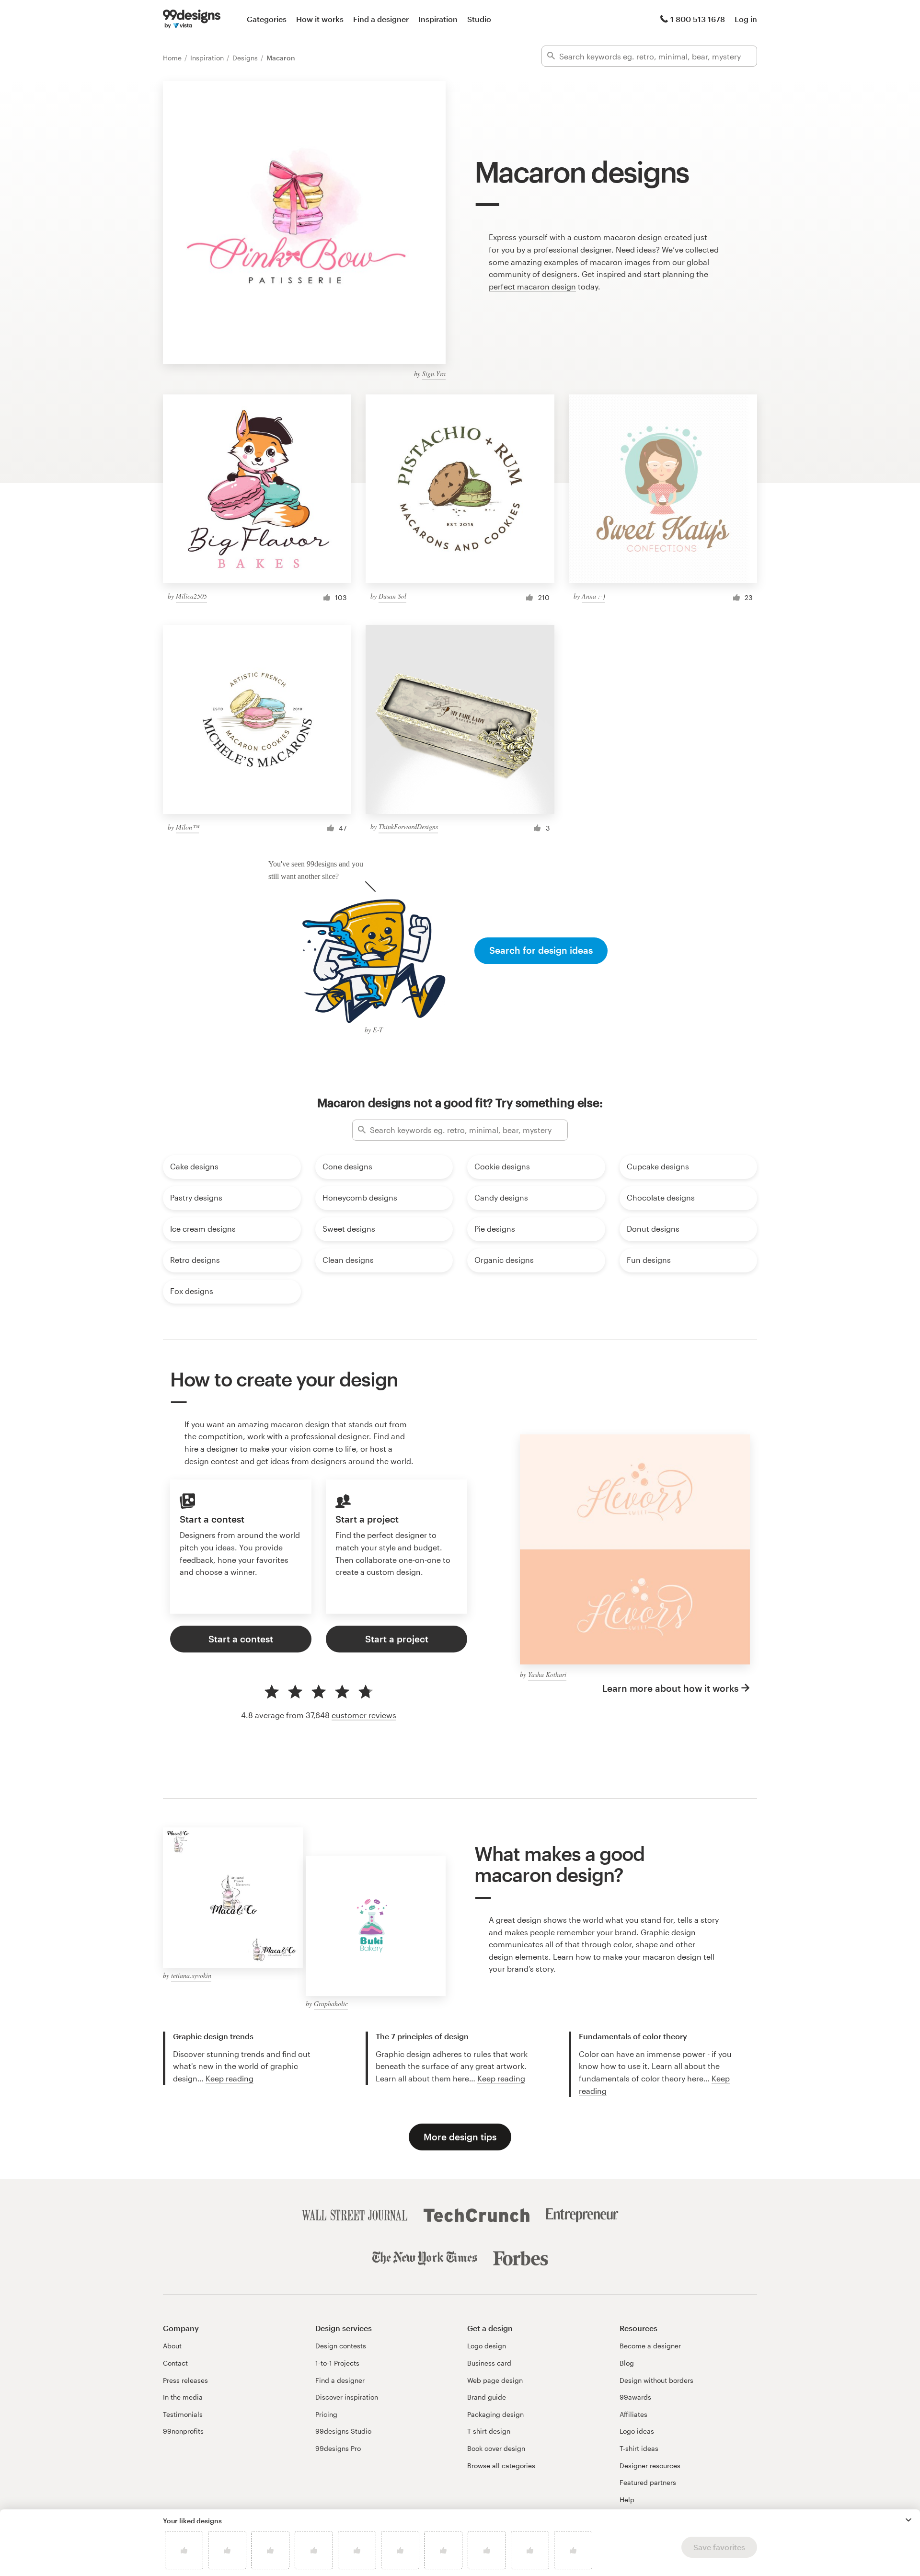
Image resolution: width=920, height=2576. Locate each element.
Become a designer (650, 2346)
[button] (908, 2520)
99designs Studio (343, 2431)
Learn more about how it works (670, 1688)
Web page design (495, 2380)
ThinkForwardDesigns (408, 826)
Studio (479, 19)
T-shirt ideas (639, 2448)
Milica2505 (191, 596)
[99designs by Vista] (192, 19)
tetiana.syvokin (191, 1975)
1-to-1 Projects (337, 2363)
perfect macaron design (532, 286)
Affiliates (633, 2414)
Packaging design (495, 2414)
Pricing (326, 2414)
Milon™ (187, 827)
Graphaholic (331, 2004)
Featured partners (648, 2482)
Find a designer (381, 19)
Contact (175, 2363)
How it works (320, 19)
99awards (635, 2397)
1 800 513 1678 (698, 19)
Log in (746, 19)
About (172, 2346)
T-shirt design (489, 2431)
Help (627, 2500)
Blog (627, 2363)
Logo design (487, 2346)
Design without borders (656, 2380)
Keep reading (230, 2078)
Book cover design (496, 2448)
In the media (183, 2397)
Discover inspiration (347, 2397)
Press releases (185, 2380)
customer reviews (364, 1715)
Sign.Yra (434, 374)
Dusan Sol (392, 596)
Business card (489, 2363)
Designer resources (650, 2466)
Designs (246, 58)
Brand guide (487, 2397)
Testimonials (183, 2414)
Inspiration (438, 19)
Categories (267, 19)
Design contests (341, 2346)
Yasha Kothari (547, 1674)
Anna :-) (593, 596)
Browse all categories (501, 2466)
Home (173, 58)
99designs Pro (338, 2448)
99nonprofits (183, 2431)
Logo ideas (637, 2431)
